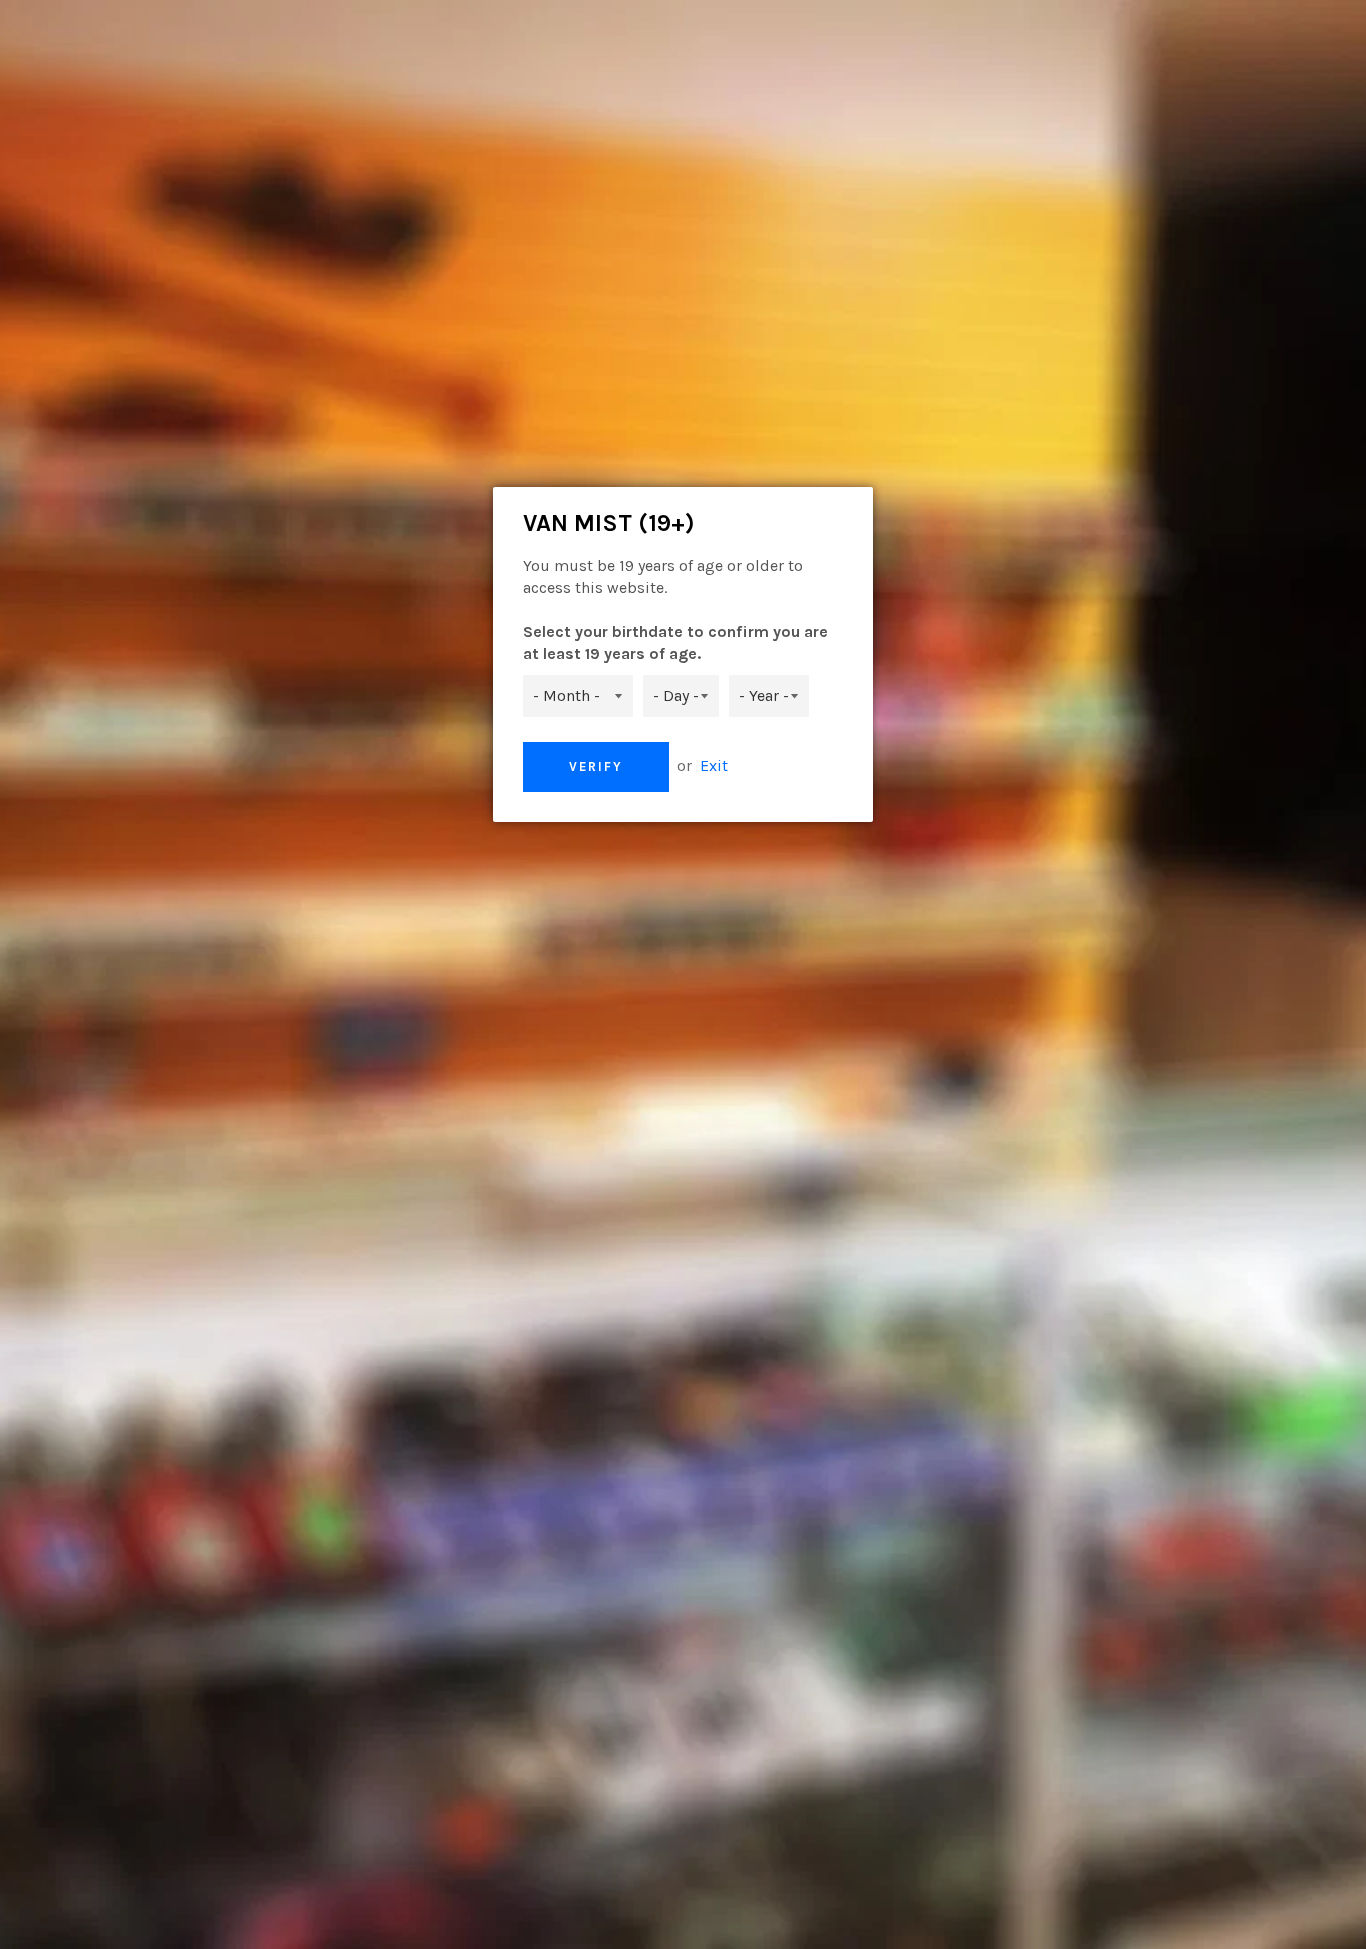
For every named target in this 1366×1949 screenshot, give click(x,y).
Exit (714, 765)
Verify (596, 766)
